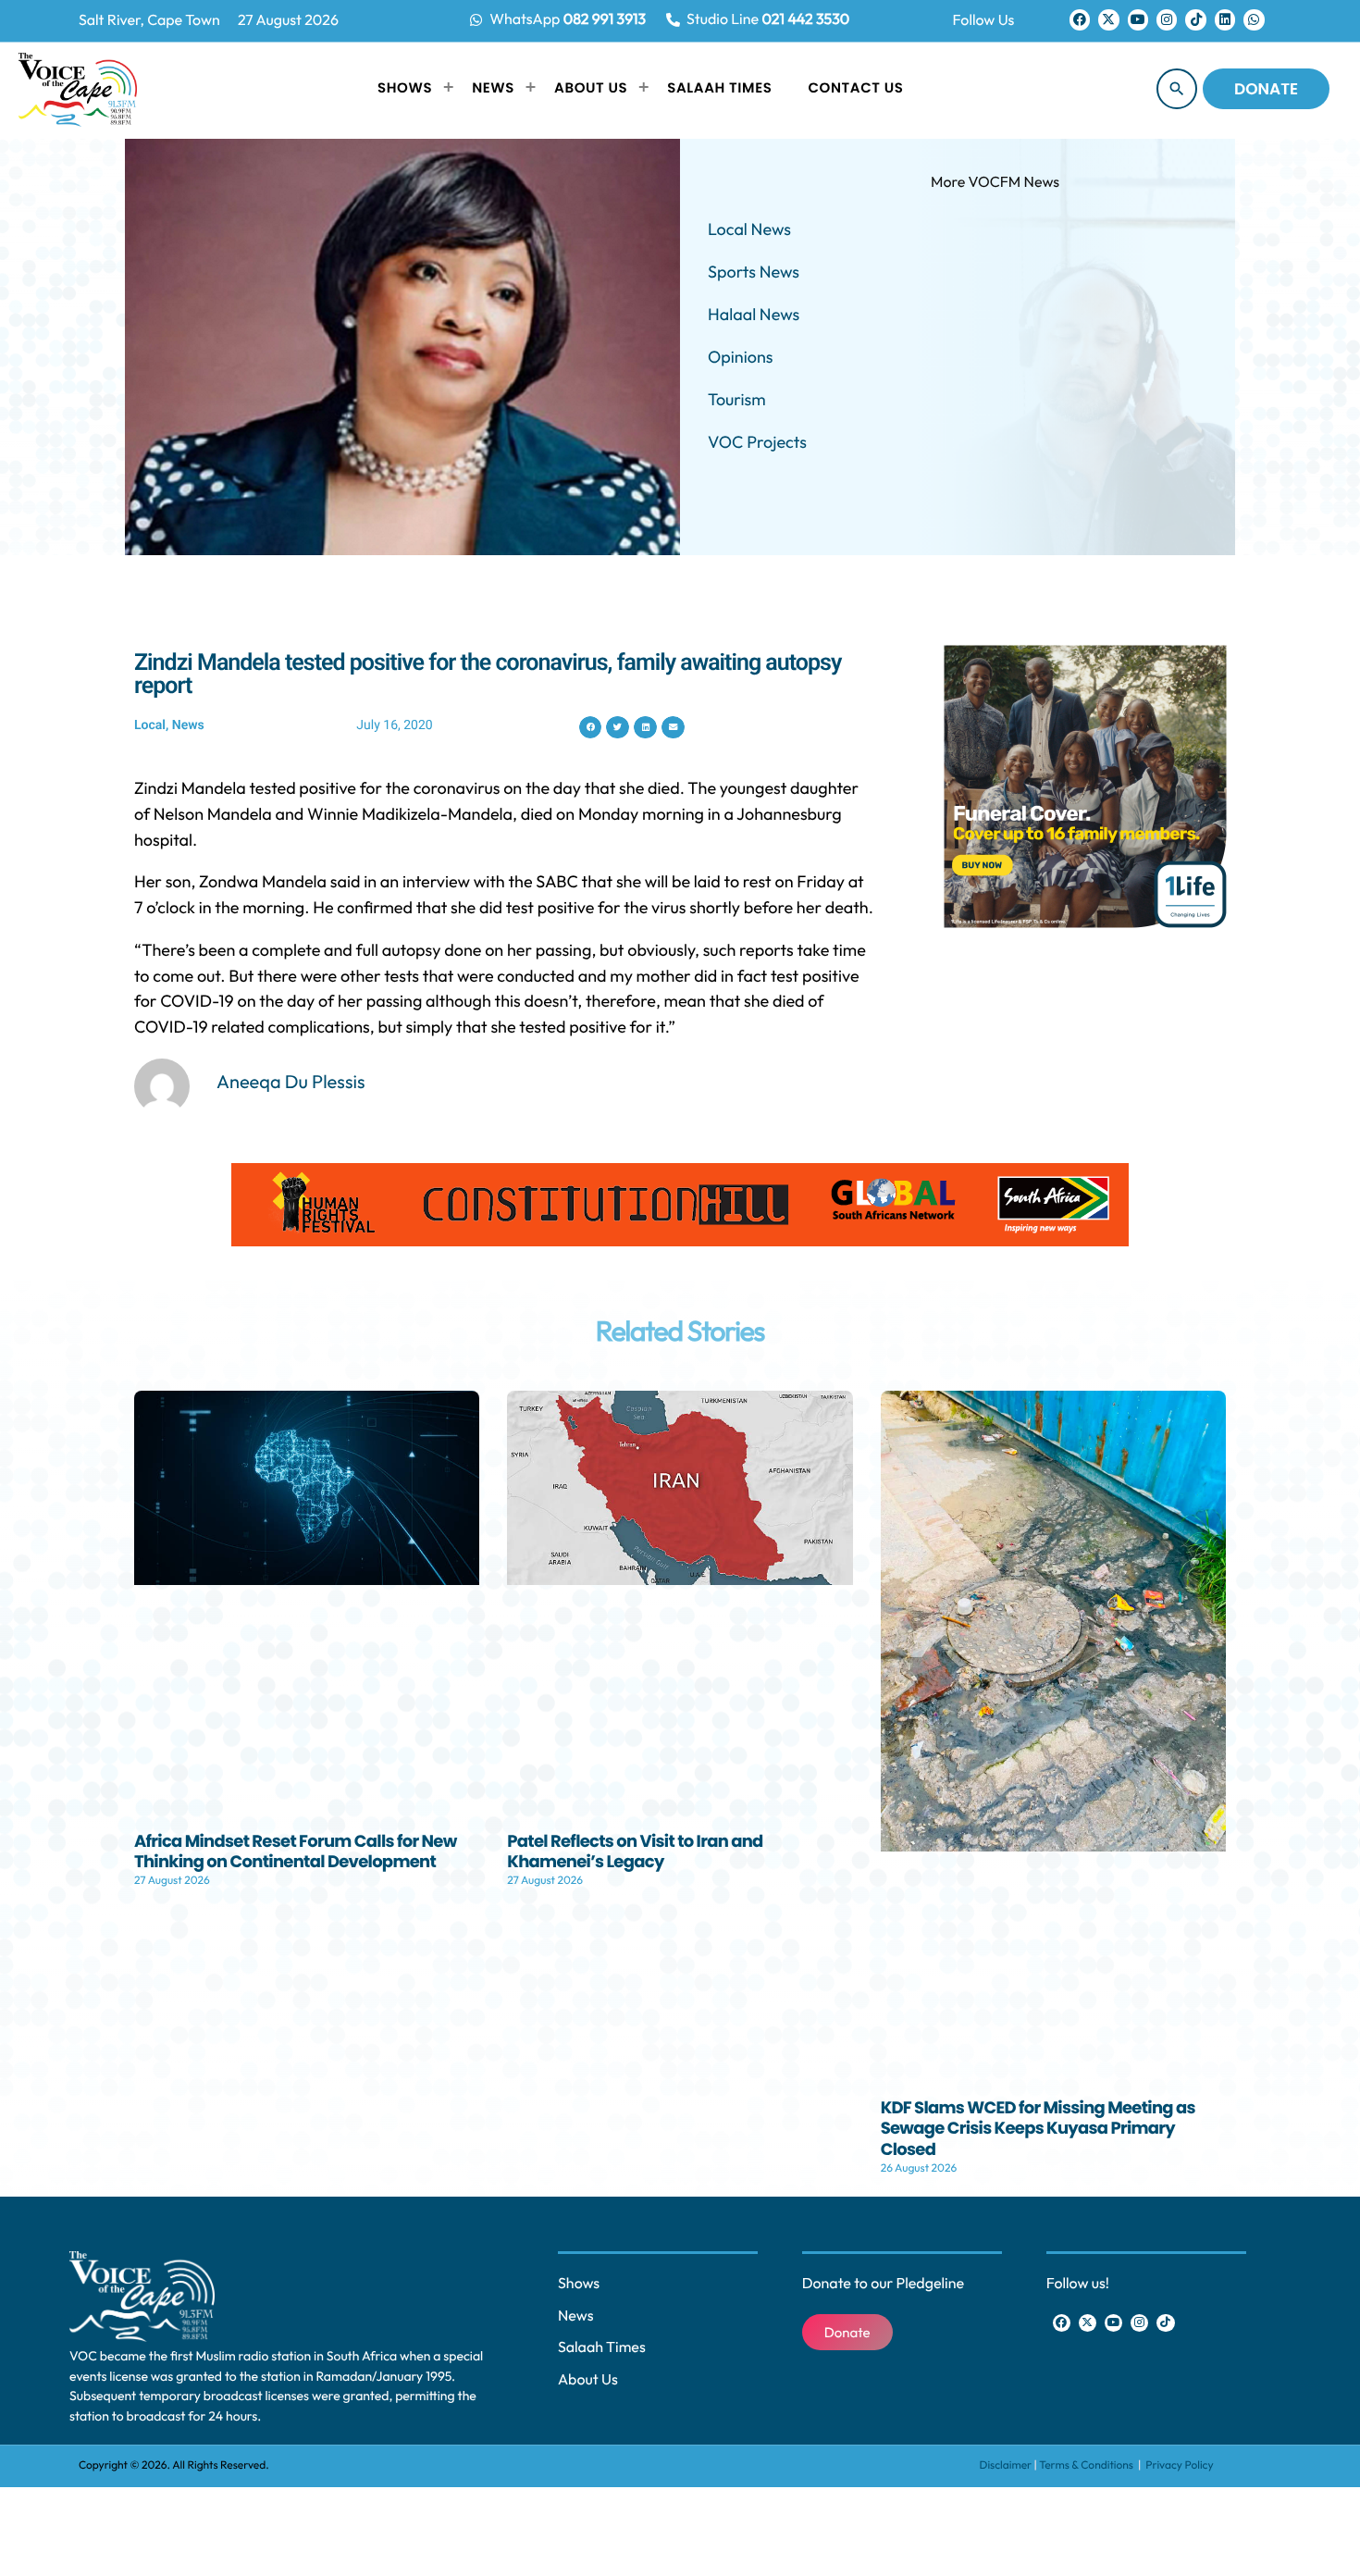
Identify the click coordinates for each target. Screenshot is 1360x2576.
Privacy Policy (1179, 2465)
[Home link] (78, 89)
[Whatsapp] (1254, 19)
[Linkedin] (1225, 19)
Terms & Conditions (1087, 2465)
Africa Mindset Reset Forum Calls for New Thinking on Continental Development (296, 1852)
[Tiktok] (1195, 19)
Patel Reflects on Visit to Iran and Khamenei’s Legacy (635, 1852)
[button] (591, 728)
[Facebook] (1080, 19)
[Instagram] (1167, 19)
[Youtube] (1138, 19)
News (188, 725)
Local (150, 725)
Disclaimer (1006, 2465)
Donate (1266, 89)
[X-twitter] (1108, 19)
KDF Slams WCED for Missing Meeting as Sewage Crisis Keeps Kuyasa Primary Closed (1038, 2129)
